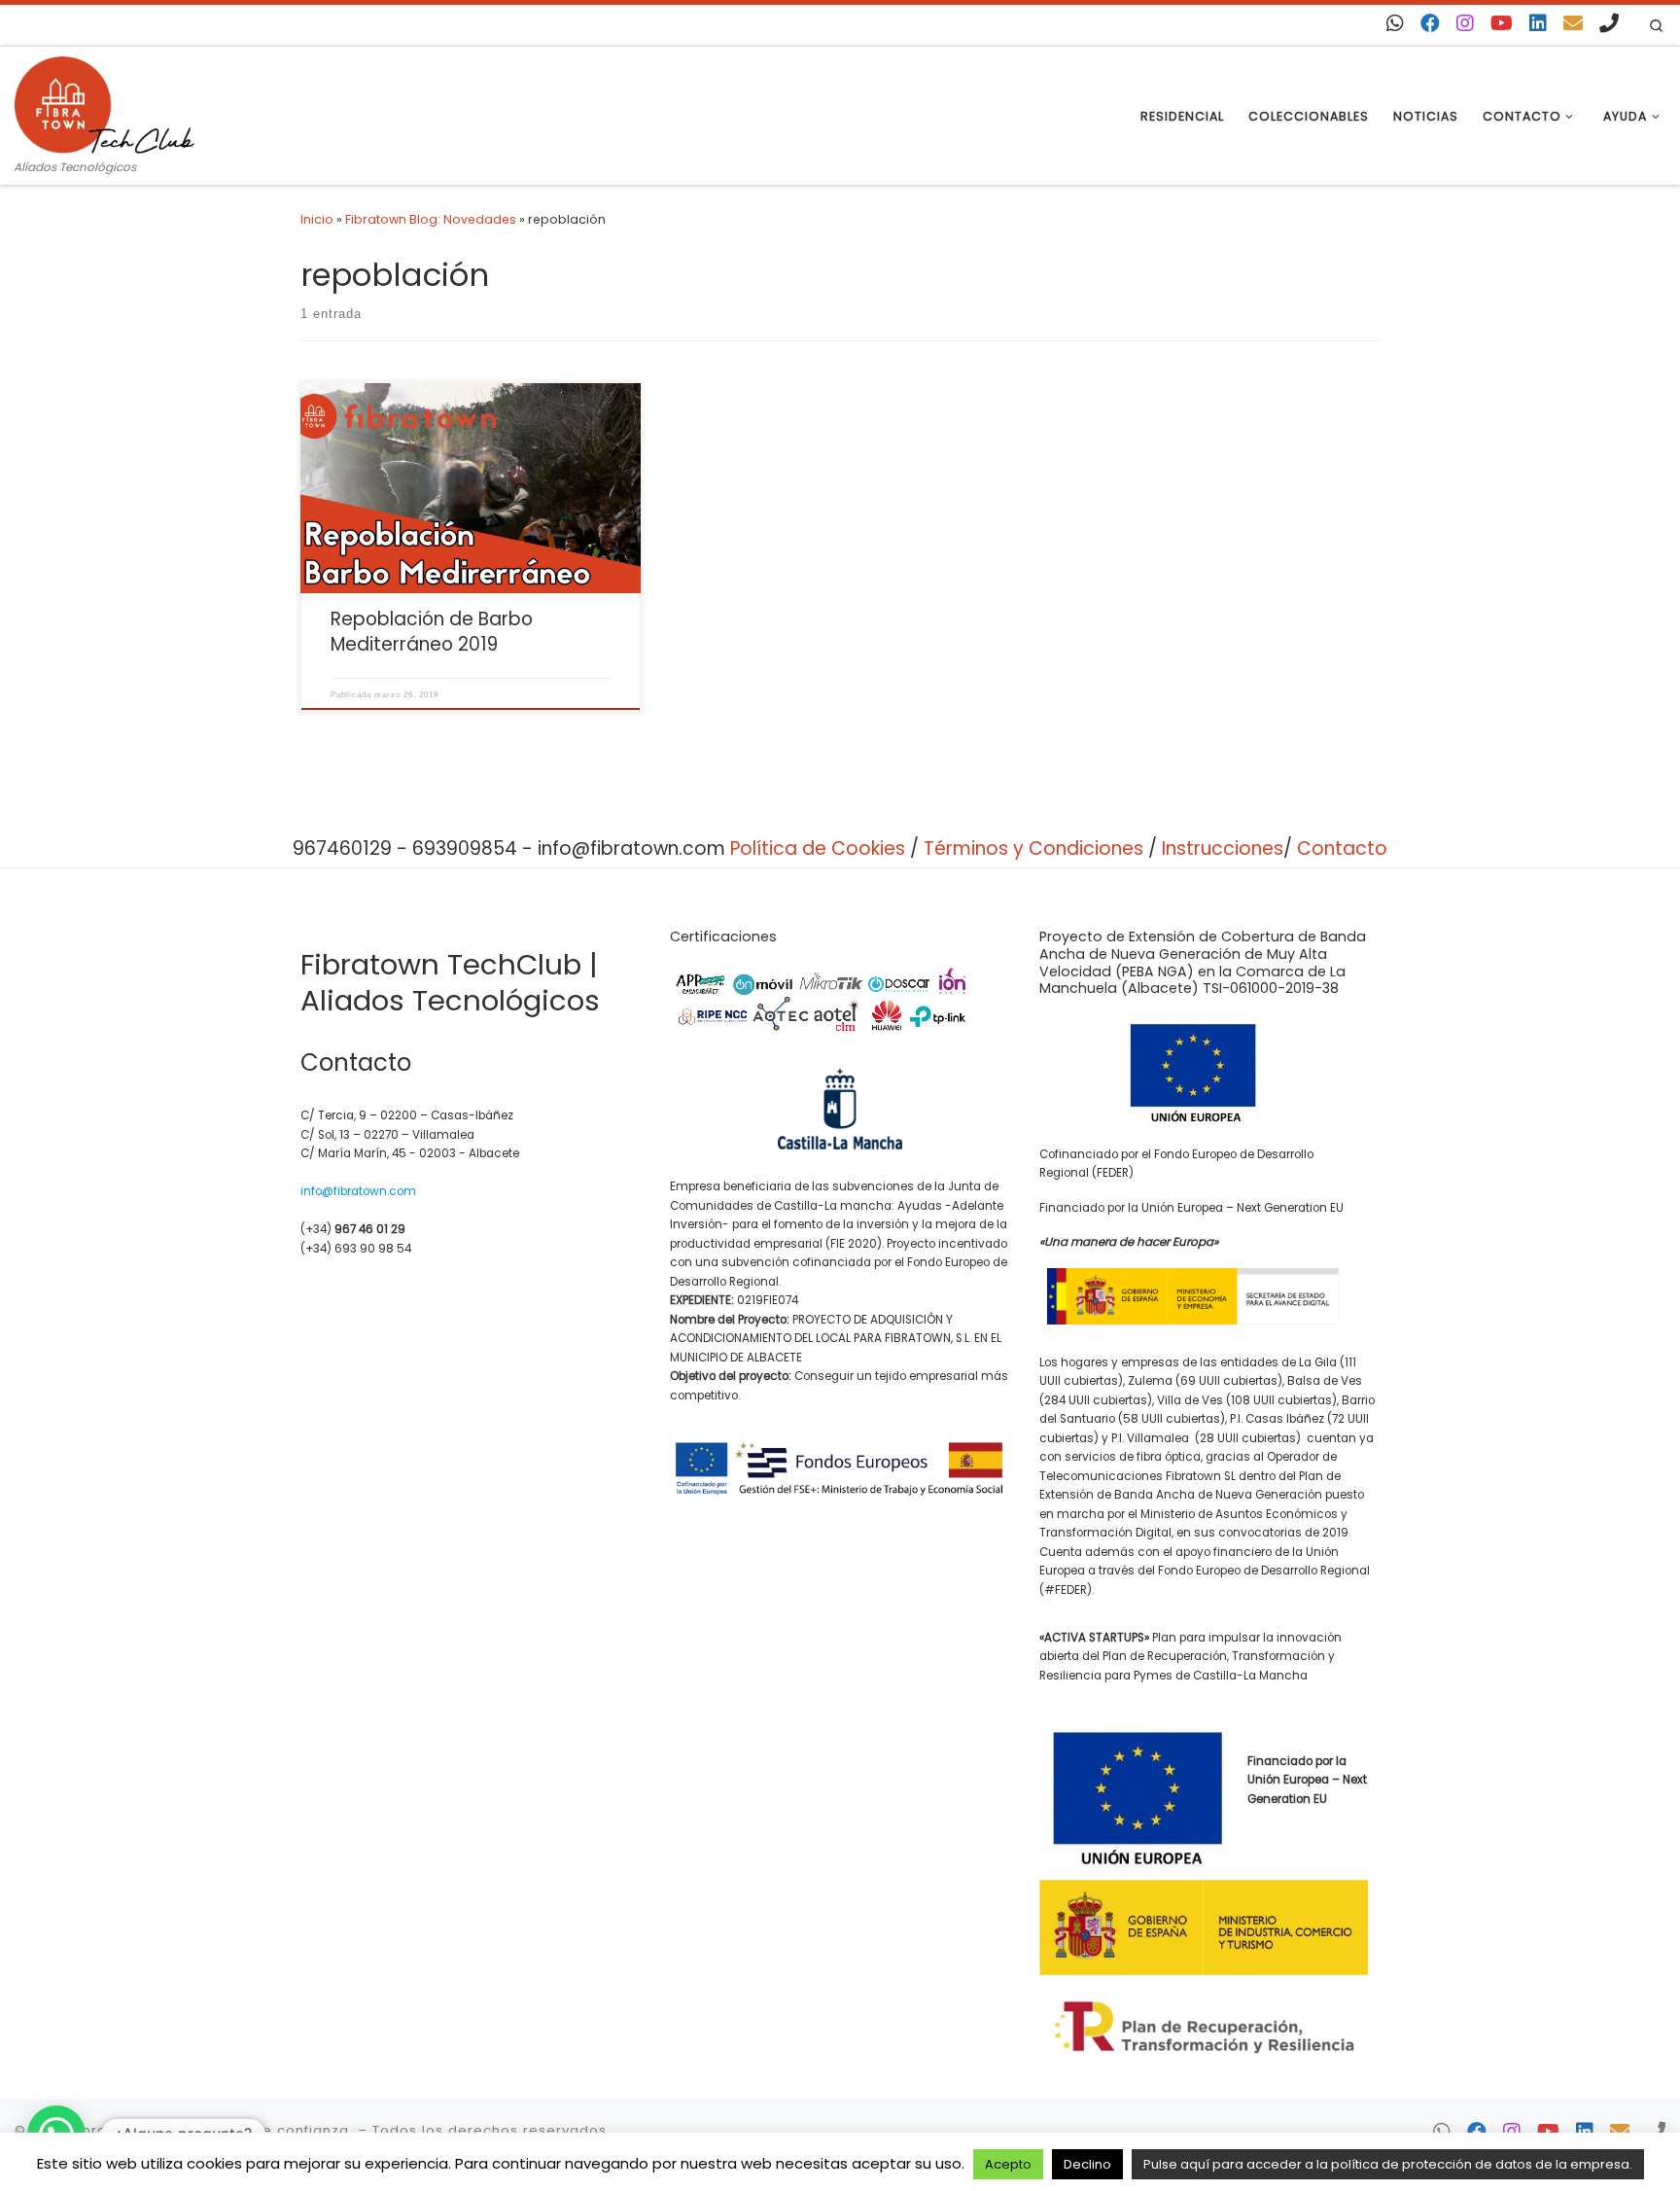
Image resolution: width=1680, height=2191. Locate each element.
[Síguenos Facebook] (1430, 23)
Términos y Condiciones (1033, 848)
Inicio (317, 219)
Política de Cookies (818, 848)
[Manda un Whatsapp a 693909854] (1395, 23)
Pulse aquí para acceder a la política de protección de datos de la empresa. (1388, 2164)
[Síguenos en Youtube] (1502, 23)
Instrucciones (1223, 848)
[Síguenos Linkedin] (1538, 23)
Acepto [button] (1008, 2164)
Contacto (1342, 848)
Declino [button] (1087, 2164)
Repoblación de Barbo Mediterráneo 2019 (432, 632)
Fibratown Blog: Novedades (431, 219)
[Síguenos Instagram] (1465, 23)
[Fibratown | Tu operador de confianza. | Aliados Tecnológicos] (105, 102)
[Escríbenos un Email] (1573, 23)
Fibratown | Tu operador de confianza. (212, 2130)
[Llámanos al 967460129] (1609, 23)
